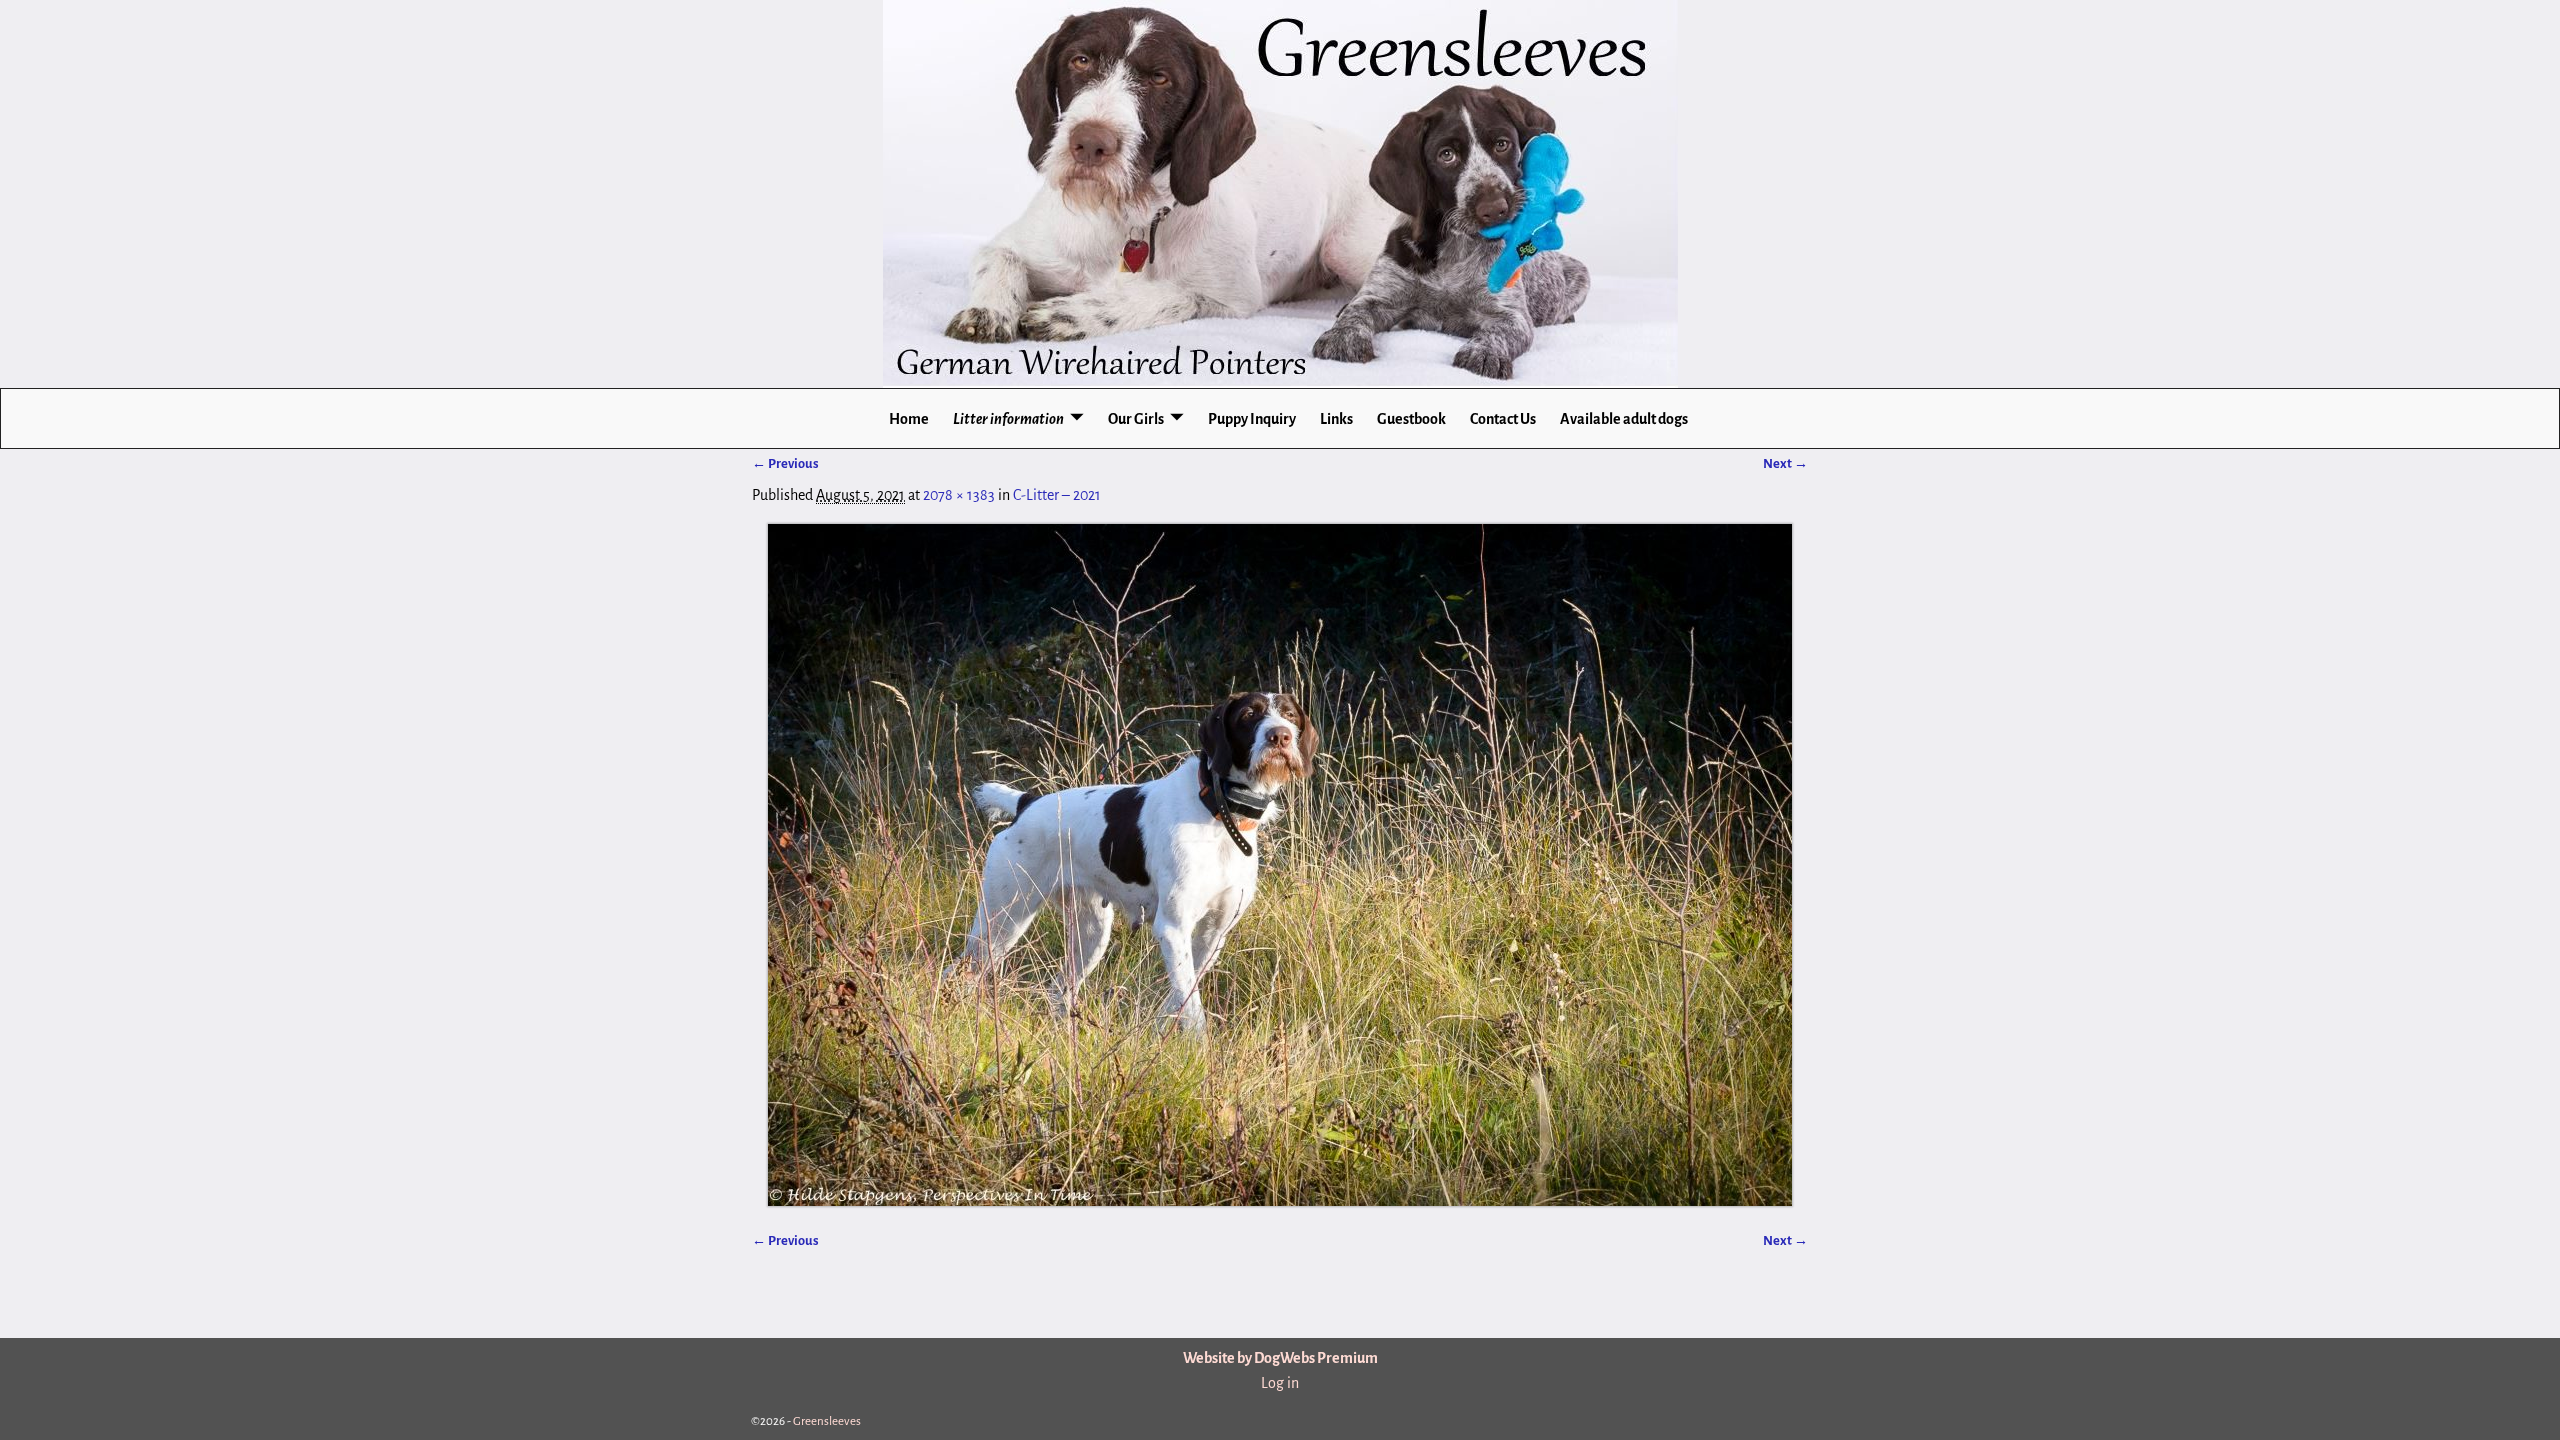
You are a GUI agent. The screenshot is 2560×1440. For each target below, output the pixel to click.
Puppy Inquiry (1252, 419)
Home (909, 419)
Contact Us (1503, 419)
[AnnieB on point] (1280, 865)
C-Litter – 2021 (1057, 495)
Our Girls (1136, 419)
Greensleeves (827, 1421)
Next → (1785, 463)
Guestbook (1411, 419)
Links (1336, 419)
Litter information (1008, 419)
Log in (1280, 1383)
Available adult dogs (1624, 419)
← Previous (785, 463)
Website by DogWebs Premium (1280, 1358)
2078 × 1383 (959, 495)
